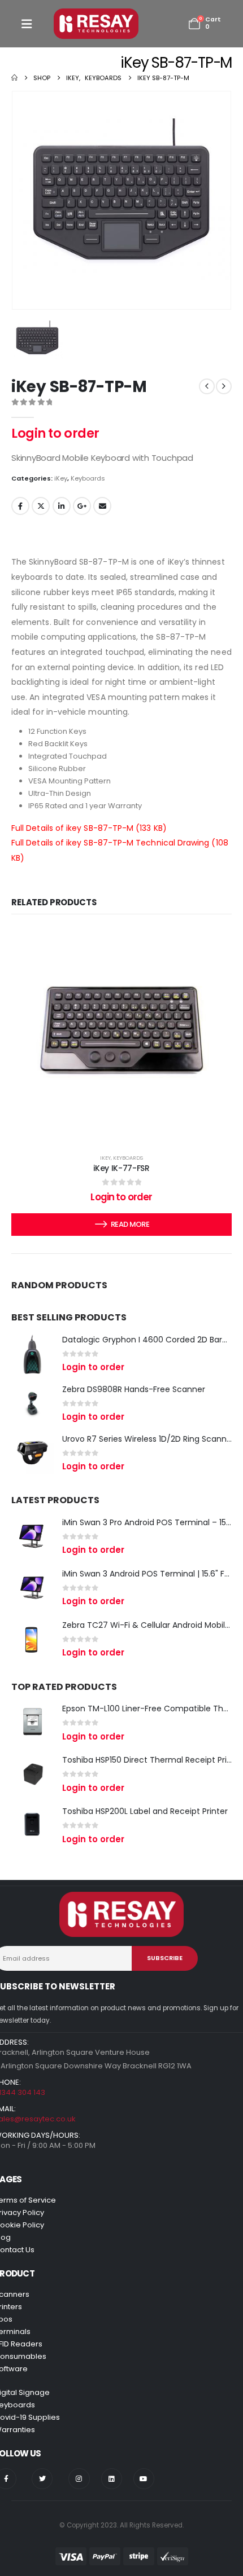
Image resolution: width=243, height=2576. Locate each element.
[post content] (121, 1033)
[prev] (207, 386)
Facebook (20, 506)
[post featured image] (32, 1354)
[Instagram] (79, 2479)
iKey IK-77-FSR (121, 1168)
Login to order (55, 433)
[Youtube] (144, 2479)
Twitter (41, 506)
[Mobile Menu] (27, 24)
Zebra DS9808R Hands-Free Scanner (134, 1389)
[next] (224, 386)
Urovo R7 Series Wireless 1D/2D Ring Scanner (148, 1439)
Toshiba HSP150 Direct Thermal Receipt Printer (153, 1760)
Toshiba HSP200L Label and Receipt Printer (145, 1811)
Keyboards (88, 478)
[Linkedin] (112, 2479)
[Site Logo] (96, 24)
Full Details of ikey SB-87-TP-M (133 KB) (89, 828)
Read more (130, 1224)
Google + (82, 506)
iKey (61, 478)
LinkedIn (62, 506)
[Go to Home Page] (14, 78)
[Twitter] (42, 2479)
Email (102, 506)
